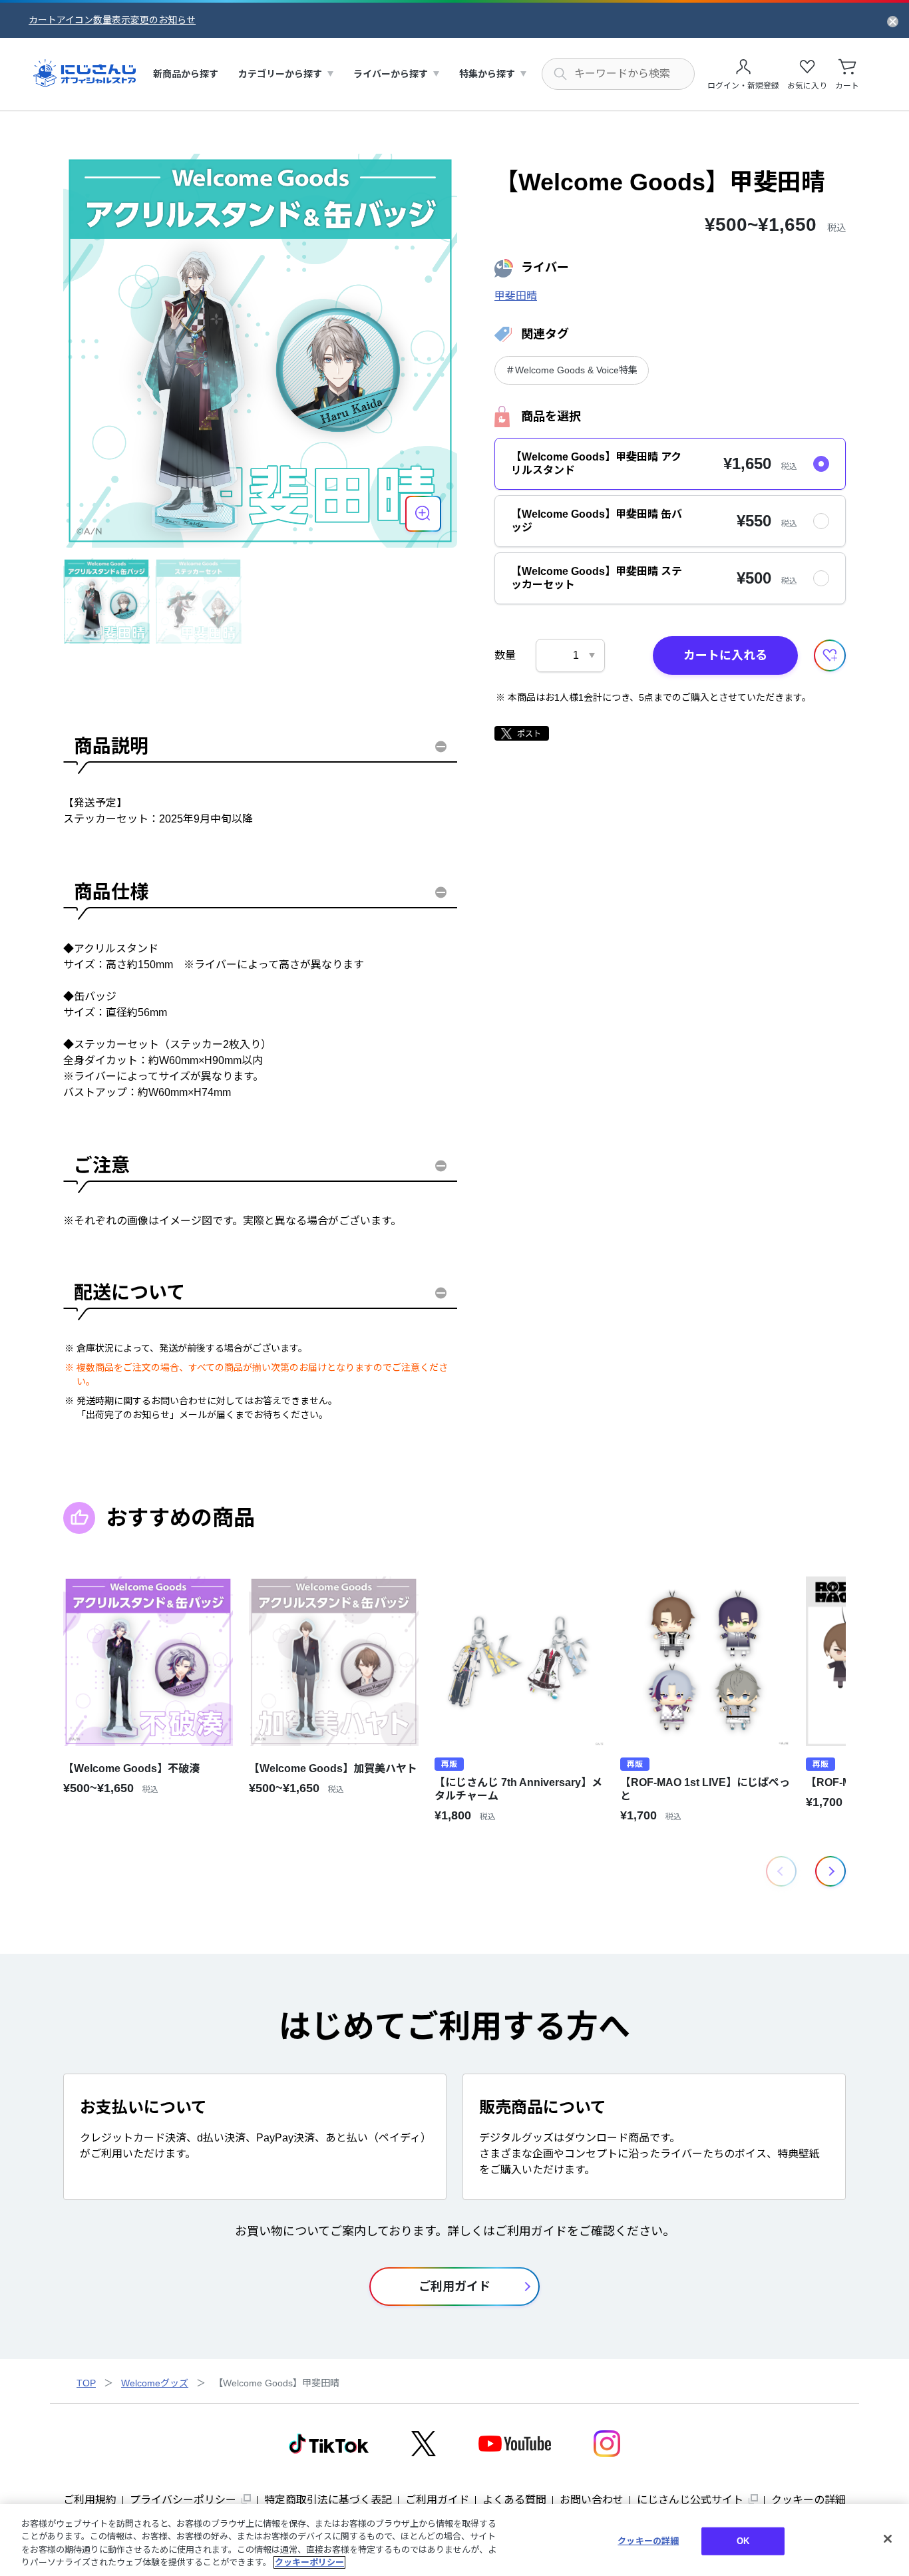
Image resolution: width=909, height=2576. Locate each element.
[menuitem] (186, 74)
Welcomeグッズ (155, 2383)
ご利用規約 (90, 2500)
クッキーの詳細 (809, 2500)
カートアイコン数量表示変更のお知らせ (112, 20)
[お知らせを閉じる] (893, 21)
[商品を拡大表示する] (423, 514)
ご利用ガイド (437, 2500)
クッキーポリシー (309, 2562)
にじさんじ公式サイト (690, 2500)
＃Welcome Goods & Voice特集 (572, 370)
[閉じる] (888, 2539)
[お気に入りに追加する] (830, 655)
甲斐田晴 (516, 296)
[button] (830, 1871)
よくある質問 (514, 2500)
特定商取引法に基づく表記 (328, 2500)
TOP (86, 2383)
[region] (454, 2540)
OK (743, 2541)
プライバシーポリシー (183, 2500)
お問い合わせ (592, 2500)
